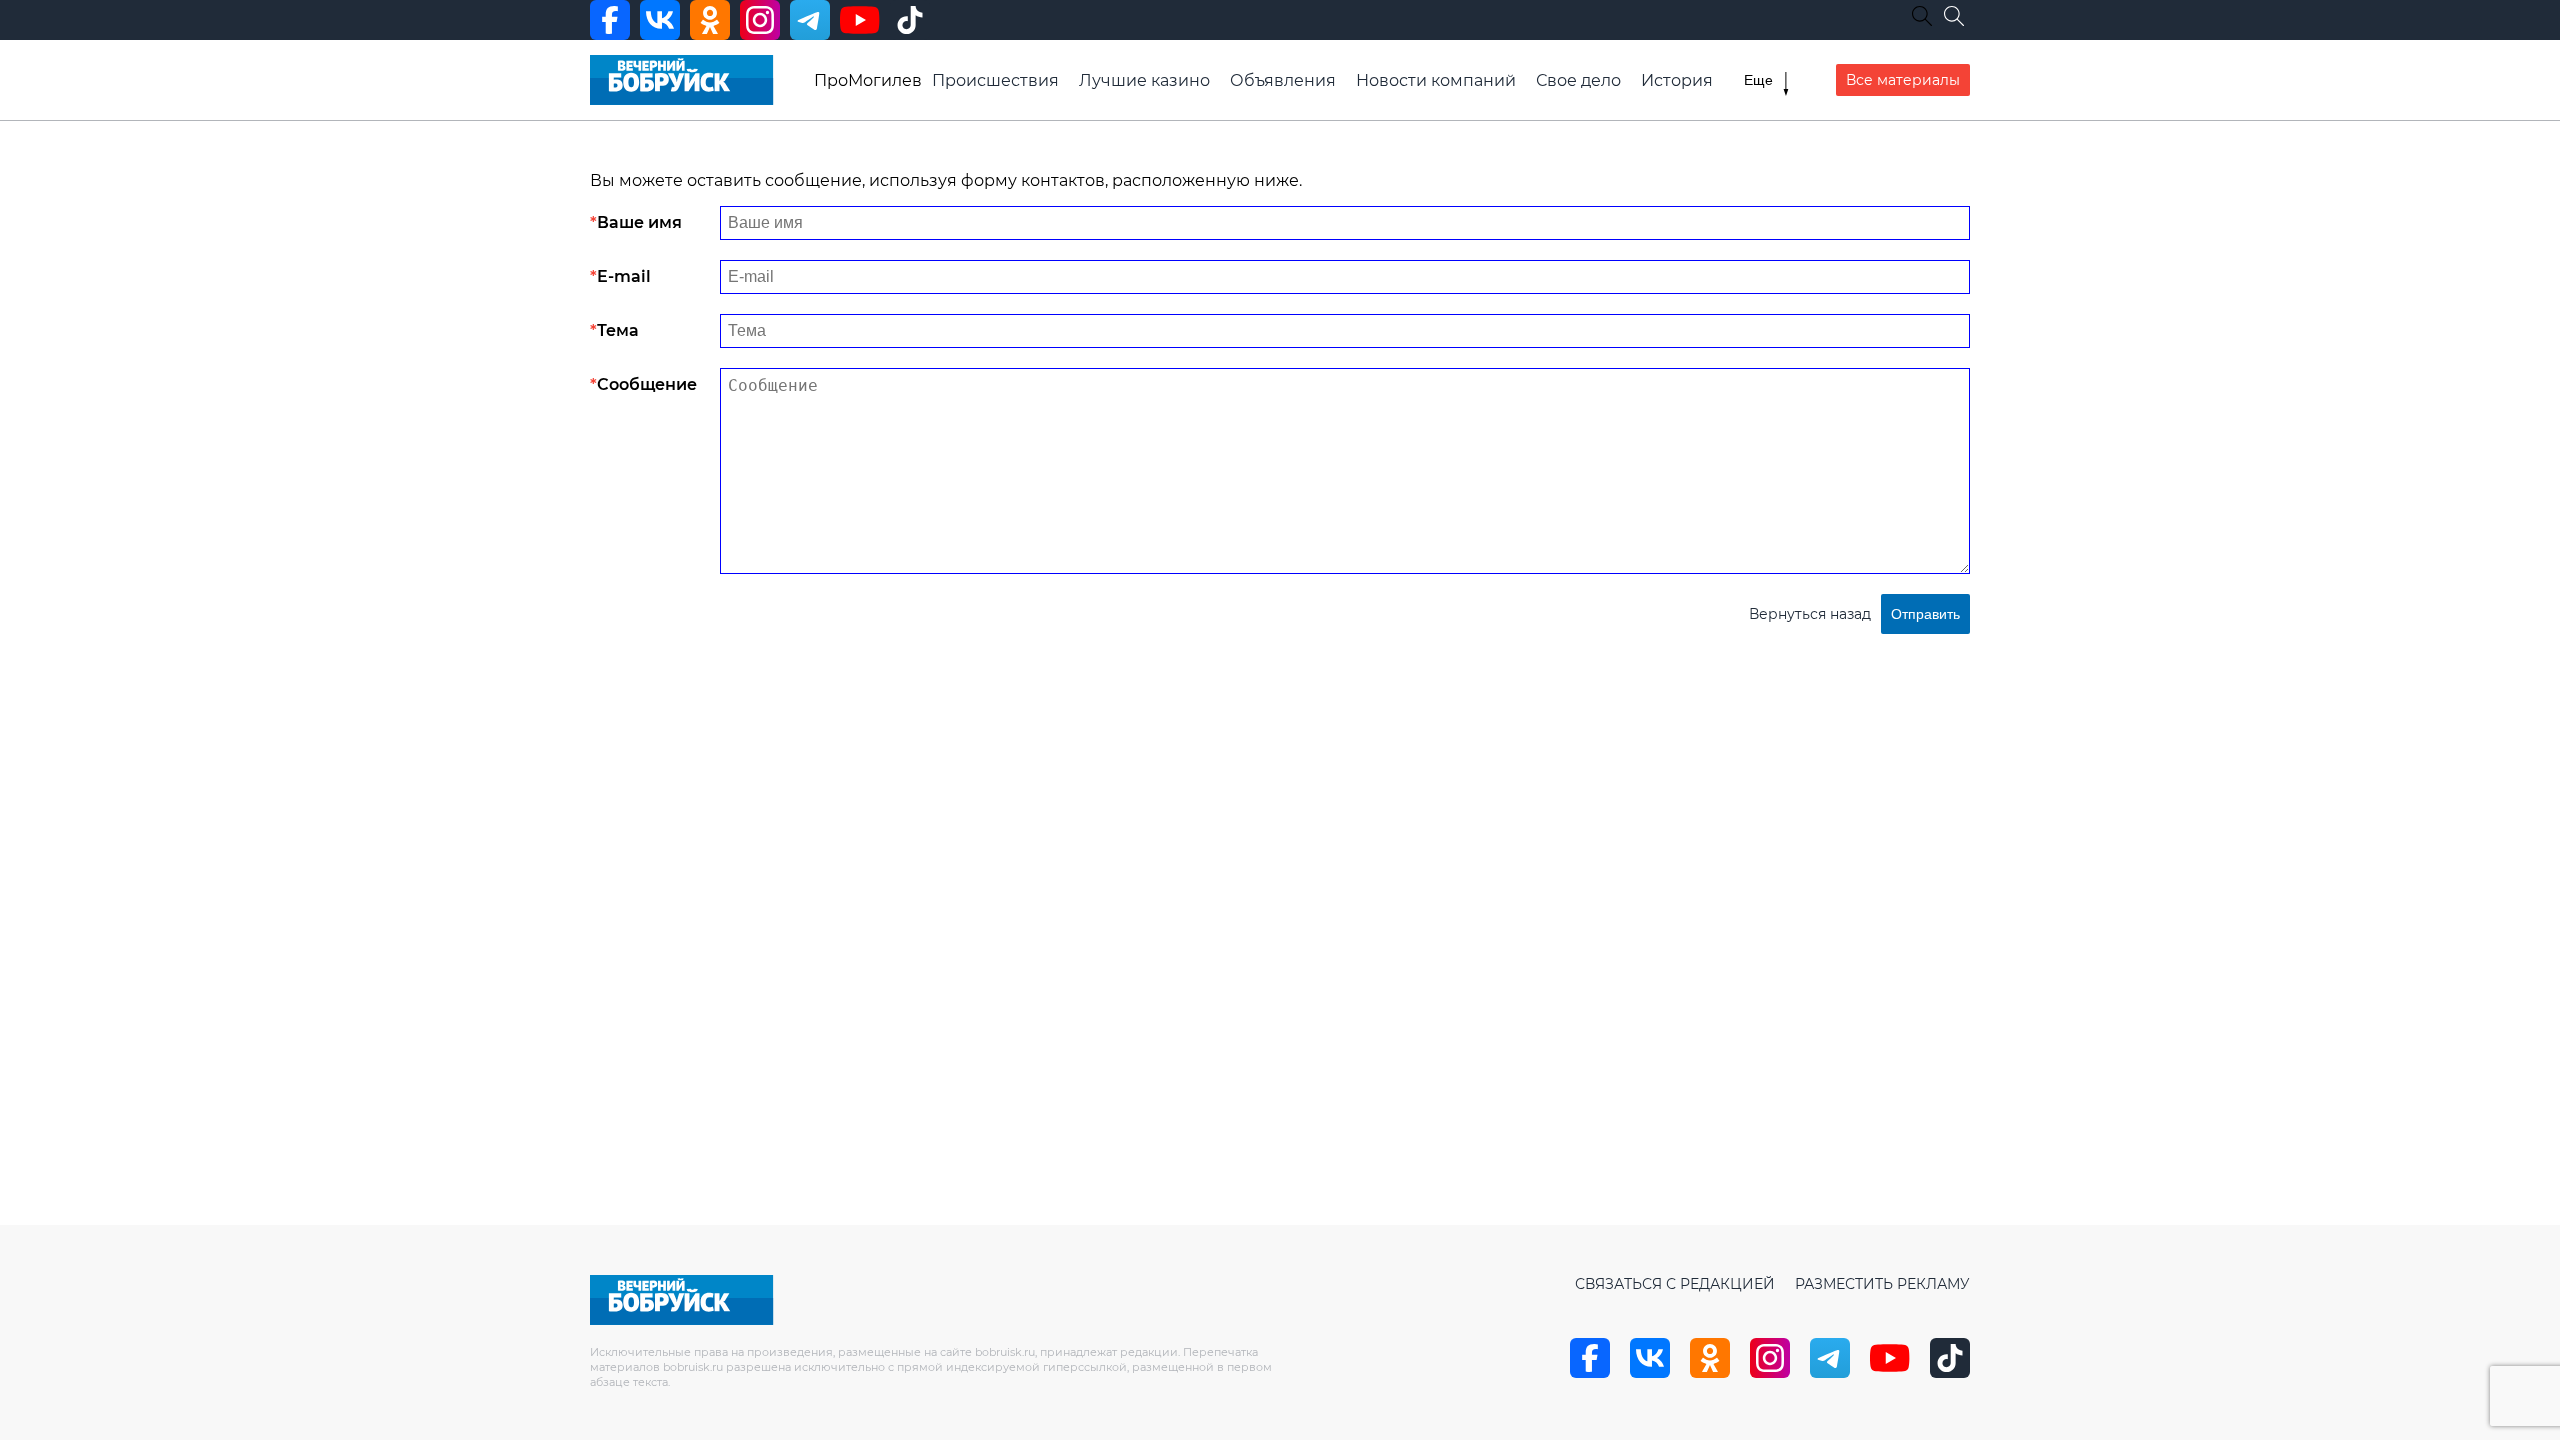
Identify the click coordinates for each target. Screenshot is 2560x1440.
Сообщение (647, 384)
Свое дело (1578, 80)
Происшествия (995, 80)
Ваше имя (639, 222)
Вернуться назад (1810, 614)
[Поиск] (1954, 16)
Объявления (1283, 80)
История (1677, 80)
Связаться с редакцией (1675, 1284)
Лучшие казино (1144, 80)
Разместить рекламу (1882, 1284)
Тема (618, 330)
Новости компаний (1436, 80)
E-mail (624, 276)
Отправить (1925, 614)
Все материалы (1903, 80)
